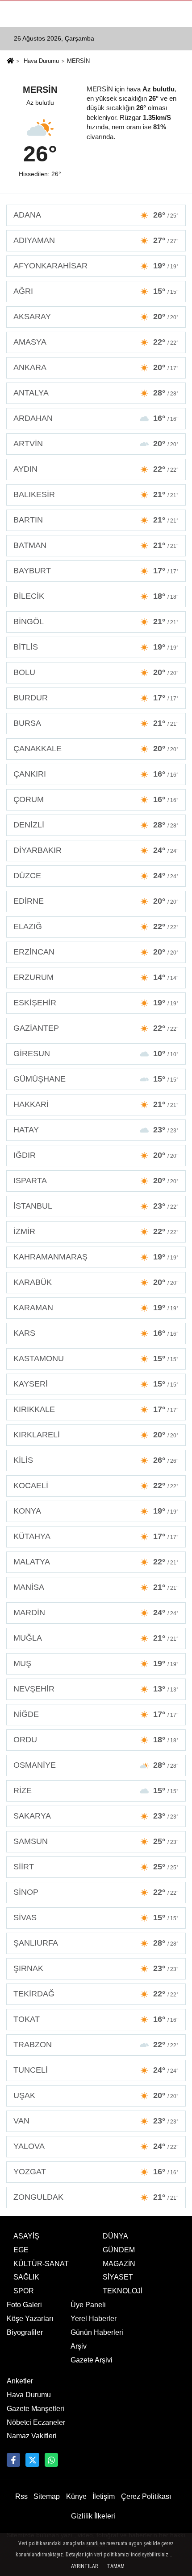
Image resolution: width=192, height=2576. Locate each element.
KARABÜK (96, 1282)
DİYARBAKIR (96, 850)
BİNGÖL (96, 621)
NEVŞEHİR (96, 1689)
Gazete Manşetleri (35, 2409)
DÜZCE (96, 876)
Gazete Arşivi (92, 2360)
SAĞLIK (26, 2277)
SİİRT (96, 1867)
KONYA (96, 1511)
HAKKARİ (96, 1104)
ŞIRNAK (96, 1968)
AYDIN (96, 469)
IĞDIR (96, 1155)
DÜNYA (115, 2236)
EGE (21, 2250)
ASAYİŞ (26, 2236)
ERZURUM (96, 977)
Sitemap (47, 2496)
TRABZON (96, 2045)
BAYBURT (96, 571)
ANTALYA (96, 393)
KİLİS (96, 1460)
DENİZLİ (96, 825)
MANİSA (96, 1587)
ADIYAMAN (96, 240)
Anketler (20, 2381)
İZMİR (96, 1231)
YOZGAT (96, 2172)
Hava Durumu (41, 61)
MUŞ (96, 1663)
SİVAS (96, 1918)
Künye (76, 2496)
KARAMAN (96, 1308)
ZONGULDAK (96, 2197)
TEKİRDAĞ (96, 1994)
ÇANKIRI (96, 774)
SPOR (24, 2291)
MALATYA (96, 1562)
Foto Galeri (24, 2305)
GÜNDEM (119, 2250)
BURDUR (96, 698)
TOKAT (96, 2019)
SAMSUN (96, 1841)
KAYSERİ (96, 1384)
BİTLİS (96, 647)
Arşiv (79, 2346)
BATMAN (96, 545)
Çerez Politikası (146, 2496)
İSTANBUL (96, 1206)
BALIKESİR (96, 494)
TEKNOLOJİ (123, 2291)
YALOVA (96, 2146)
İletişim (104, 2496)
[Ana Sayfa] (10, 62)
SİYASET (118, 2277)
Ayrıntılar (84, 2566)
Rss (21, 2496)
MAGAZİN (119, 2264)
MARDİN (96, 1613)
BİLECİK (96, 596)
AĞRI (96, 291)
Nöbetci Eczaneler (36, 2422)
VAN (96, 2121)
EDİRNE (96, 901)
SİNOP (96, 1892)
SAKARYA (96, 1816)
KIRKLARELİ (96, 1435)
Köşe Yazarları (30, 2319)
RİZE (96, 1790)
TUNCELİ (96, 2070)
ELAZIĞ (96, 926)
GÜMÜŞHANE (96, 1079)
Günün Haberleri (97, 2332)
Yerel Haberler (94, 2319)
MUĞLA (96, 1638)
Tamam (116, 2566)
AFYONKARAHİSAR (96, 266)
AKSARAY (96, 317)
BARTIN (96, 520)
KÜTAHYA (96, 1536)
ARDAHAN (96, 418)
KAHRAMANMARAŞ (96, 1257)
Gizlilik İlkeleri (93, 2516)
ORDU (96, 1740)
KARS (96, 1333)
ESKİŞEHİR (96, 1003)
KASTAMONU (96, 1358)
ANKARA (96, 367)
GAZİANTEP (96, 1028)
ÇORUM (96, 799)
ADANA (96, 215)
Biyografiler (25, 2332)
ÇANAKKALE (96, 749)
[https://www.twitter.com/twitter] (32, 2460)
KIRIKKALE (96, 1409)
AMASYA (96, 342)
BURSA (96, 723)
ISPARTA (96, 1181)
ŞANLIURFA (96, 1943)
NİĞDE (96, 1714)
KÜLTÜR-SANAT (41, 2264)
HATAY (96, 1130)
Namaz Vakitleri (32, 2436)
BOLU (96, 672)
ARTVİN (96, 444)
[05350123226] (51, 2460)
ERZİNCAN (96, 952)
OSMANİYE (96, 1765)
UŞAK (96, 2095)
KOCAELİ (96, 1486)
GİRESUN (96, 1053)
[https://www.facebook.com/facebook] (13, 2460)
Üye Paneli (88, 2305)
